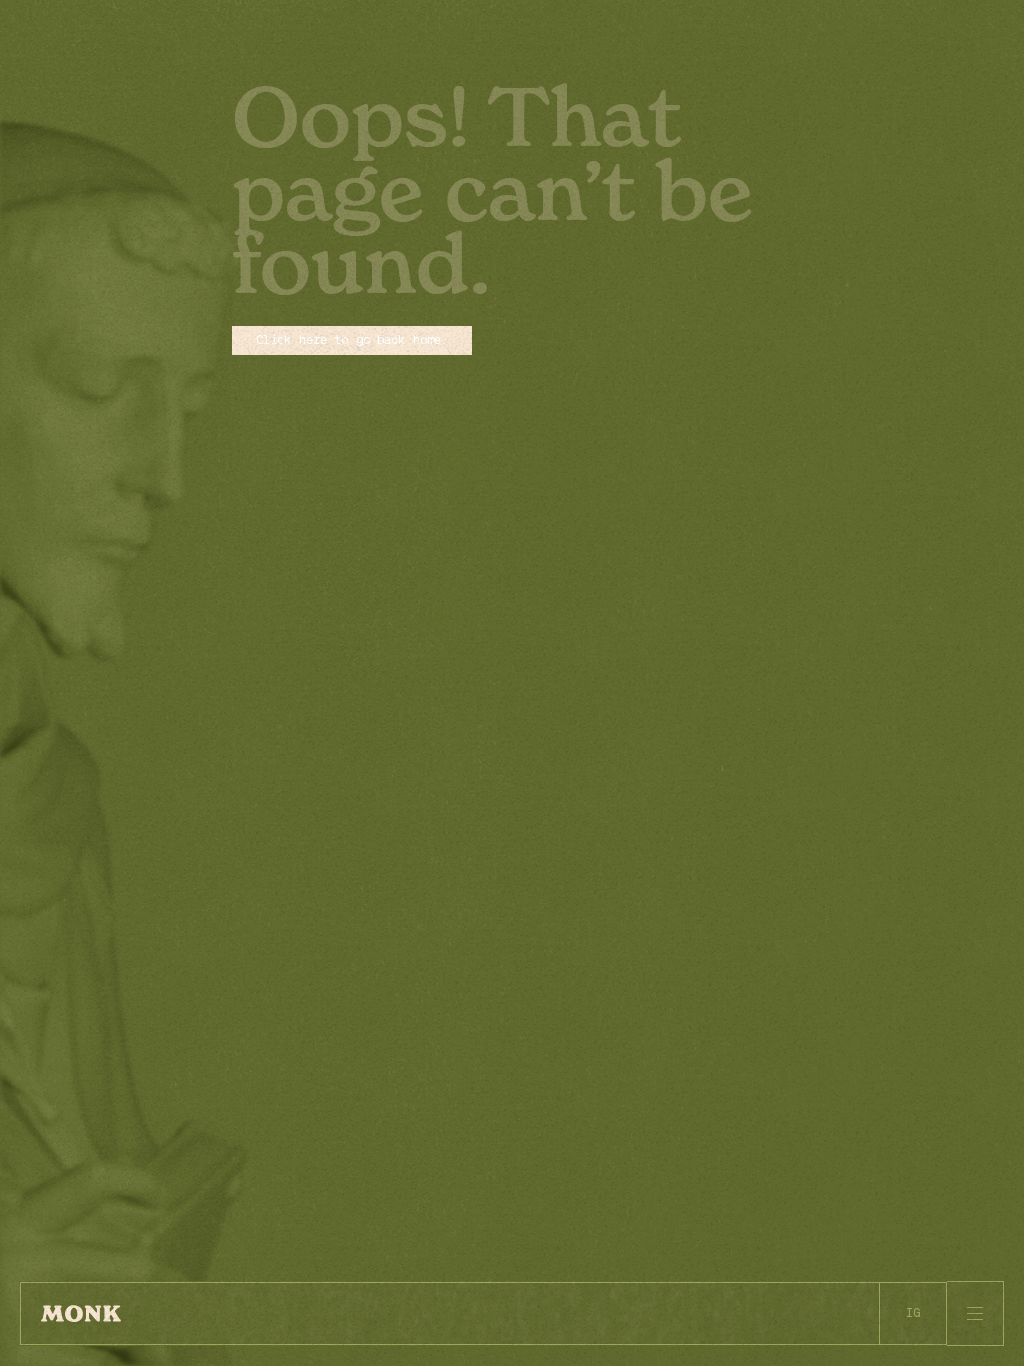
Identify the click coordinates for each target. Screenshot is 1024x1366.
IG (913, 1313)
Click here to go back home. (352, 340)
